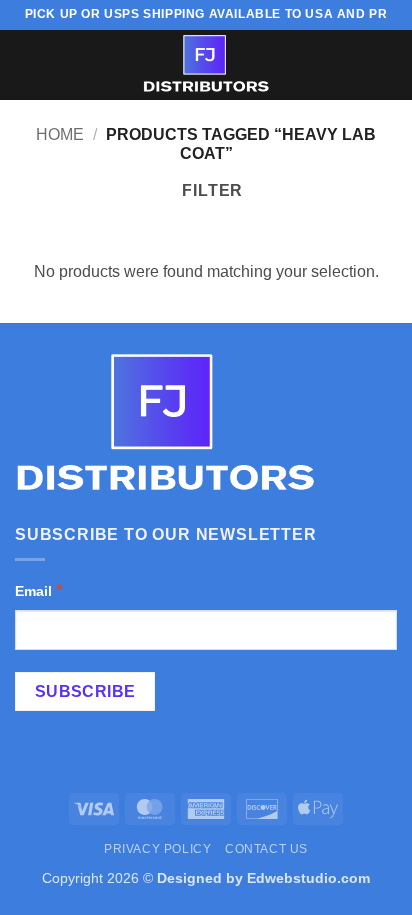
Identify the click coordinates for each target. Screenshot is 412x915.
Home (60, 134)
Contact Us (266, 849)
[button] (27, 64)
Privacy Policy (158, 849)
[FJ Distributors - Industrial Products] (206, 65)
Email (39, 590)
